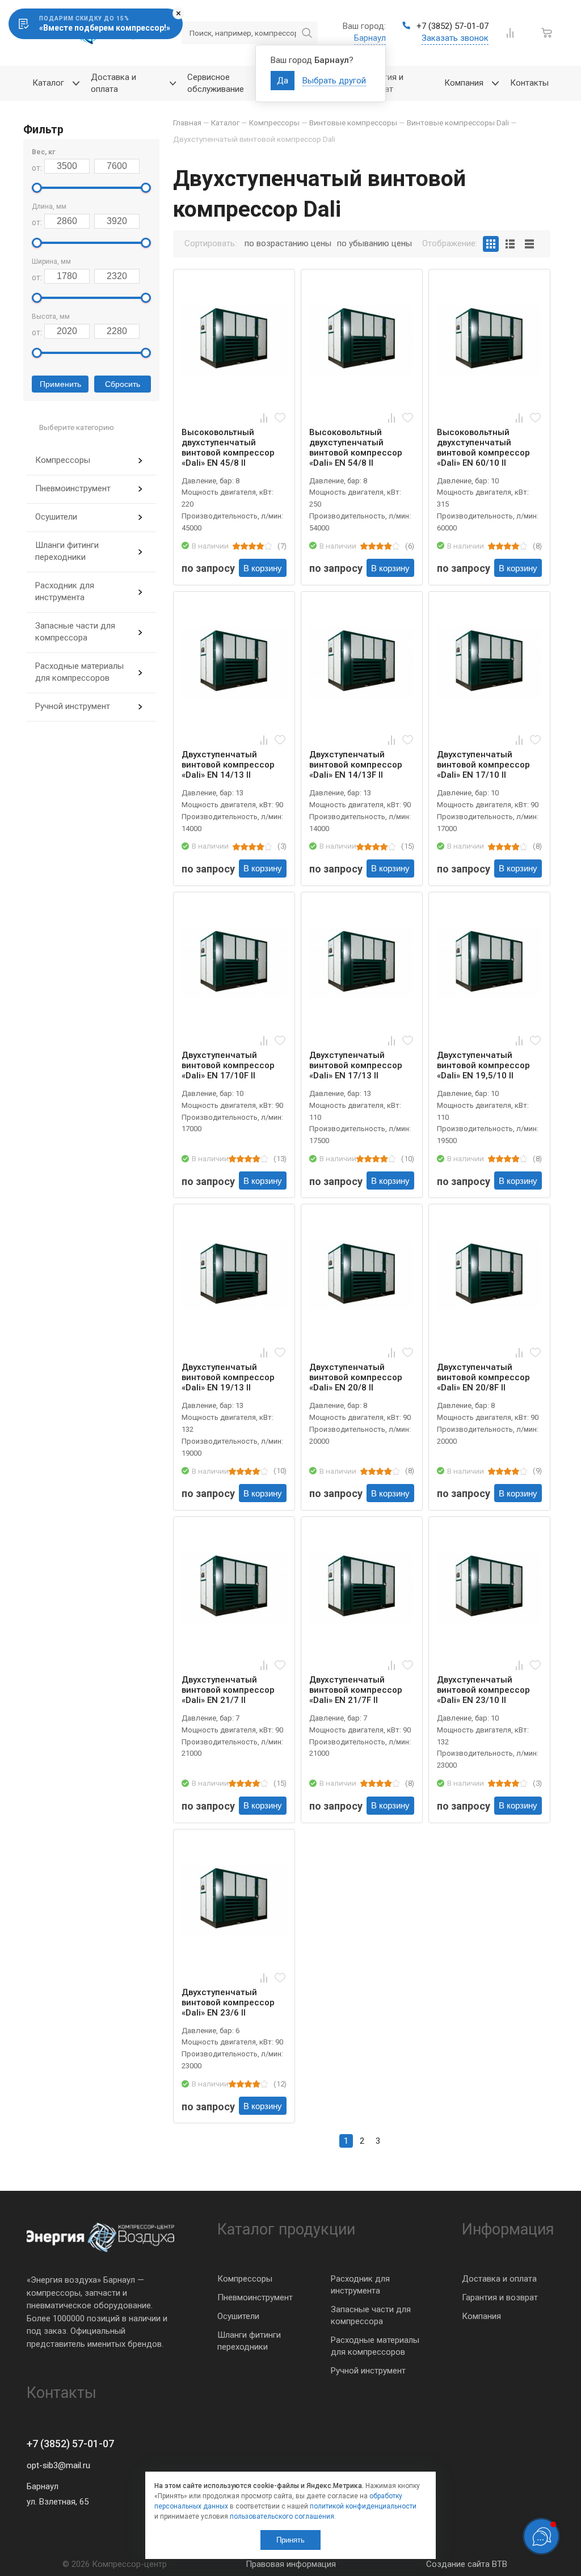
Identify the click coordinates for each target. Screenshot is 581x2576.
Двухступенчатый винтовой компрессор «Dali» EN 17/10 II (483, 765)
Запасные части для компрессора (75, 632)
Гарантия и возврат (500, 2297)
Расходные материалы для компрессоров (79, 672)
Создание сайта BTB (467, 2564)
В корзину (263, 568)
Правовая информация (291, 2564)
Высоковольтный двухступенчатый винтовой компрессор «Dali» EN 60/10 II (483, 448)
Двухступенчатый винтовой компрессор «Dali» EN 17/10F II (228, 1065)
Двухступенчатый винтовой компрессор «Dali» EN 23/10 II (483, 1690)
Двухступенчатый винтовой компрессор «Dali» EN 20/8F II (483, 1377)
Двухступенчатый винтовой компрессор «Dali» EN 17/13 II (356, 1065)
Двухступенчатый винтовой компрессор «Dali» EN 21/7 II (228, 1690)
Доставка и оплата (499, 2279)
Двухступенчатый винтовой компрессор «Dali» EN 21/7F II (356, 1690)
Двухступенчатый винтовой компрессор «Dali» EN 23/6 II (228, 2002)
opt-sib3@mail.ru (58, 2465)
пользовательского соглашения (282, 2516)
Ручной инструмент (73, 706)
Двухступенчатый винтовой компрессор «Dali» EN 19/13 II (228, 1377)
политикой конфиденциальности (363, 2506)
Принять (290, 2540)
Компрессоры (63, 460)
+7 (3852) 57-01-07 (70, 2444)
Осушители (56, 517)
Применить (60, 384)
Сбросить (123, 384)
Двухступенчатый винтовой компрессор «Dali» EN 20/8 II (356, 1377)
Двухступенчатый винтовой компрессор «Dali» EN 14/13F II (356, 765)
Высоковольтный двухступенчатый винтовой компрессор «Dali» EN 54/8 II (356, 448)
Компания (481, 2316)
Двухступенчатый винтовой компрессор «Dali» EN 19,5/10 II (483, 1065)
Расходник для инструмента (65, 591)
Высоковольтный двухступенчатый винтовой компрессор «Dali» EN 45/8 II (228, 448)
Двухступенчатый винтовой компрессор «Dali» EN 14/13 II (228, 765)
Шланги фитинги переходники (67, 551)
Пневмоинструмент (73, 488)
